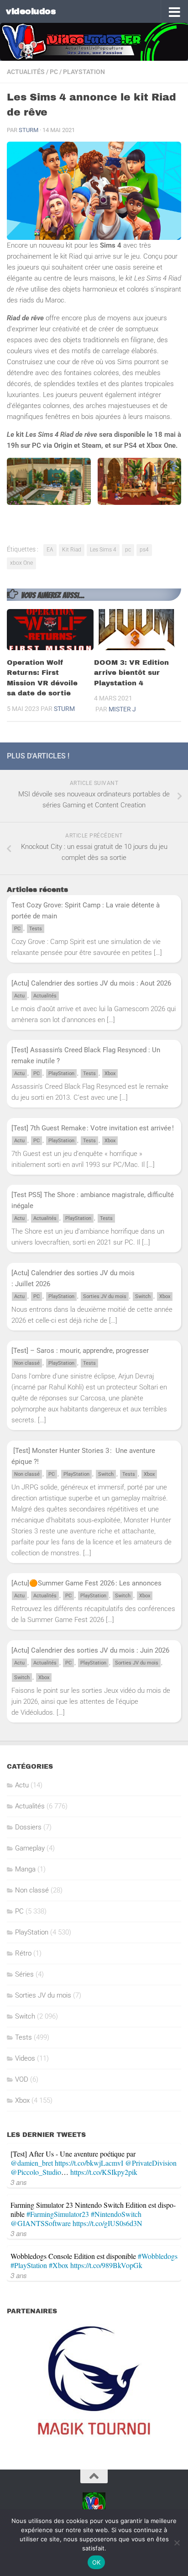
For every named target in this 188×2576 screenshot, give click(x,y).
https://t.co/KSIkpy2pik (104, 2172)
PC (54, 72)
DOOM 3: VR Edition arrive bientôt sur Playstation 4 (131, 673)
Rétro (23, 1953)
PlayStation (84, 72)
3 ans (19, 2182)
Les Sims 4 (103, 550)
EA (50, 550)
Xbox (110, 1073)
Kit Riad (72, 550)
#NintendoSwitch (116, 2214)
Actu (19, 996)
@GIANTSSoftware (41, 2223)
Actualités (26, 72)
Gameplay (30, 1848)
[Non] (177, 2543)
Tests (36, 929)
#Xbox (59, 2265)
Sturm (29, 130)
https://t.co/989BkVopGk (106, 2265)
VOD (22, 2079)
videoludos (31, 11)
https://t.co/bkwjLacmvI (89, 2163)
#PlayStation (29, 2265)
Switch (143, 1296)
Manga (25, 1869)
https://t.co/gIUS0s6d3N (107, 2223)
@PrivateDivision (151, 2163)
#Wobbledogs (158, 2256)
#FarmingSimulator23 (58, 2214)
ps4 (144, 550)
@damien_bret (32, 2163)
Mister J (122, 709)
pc (128, 550)
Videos (25, 2058)
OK (97, 2562)
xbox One (21, 563)
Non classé (27, 1363)
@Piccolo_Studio (36, 2172)
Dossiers (28, 1827)
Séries (24, 1974)
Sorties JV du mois (105, 1296)
